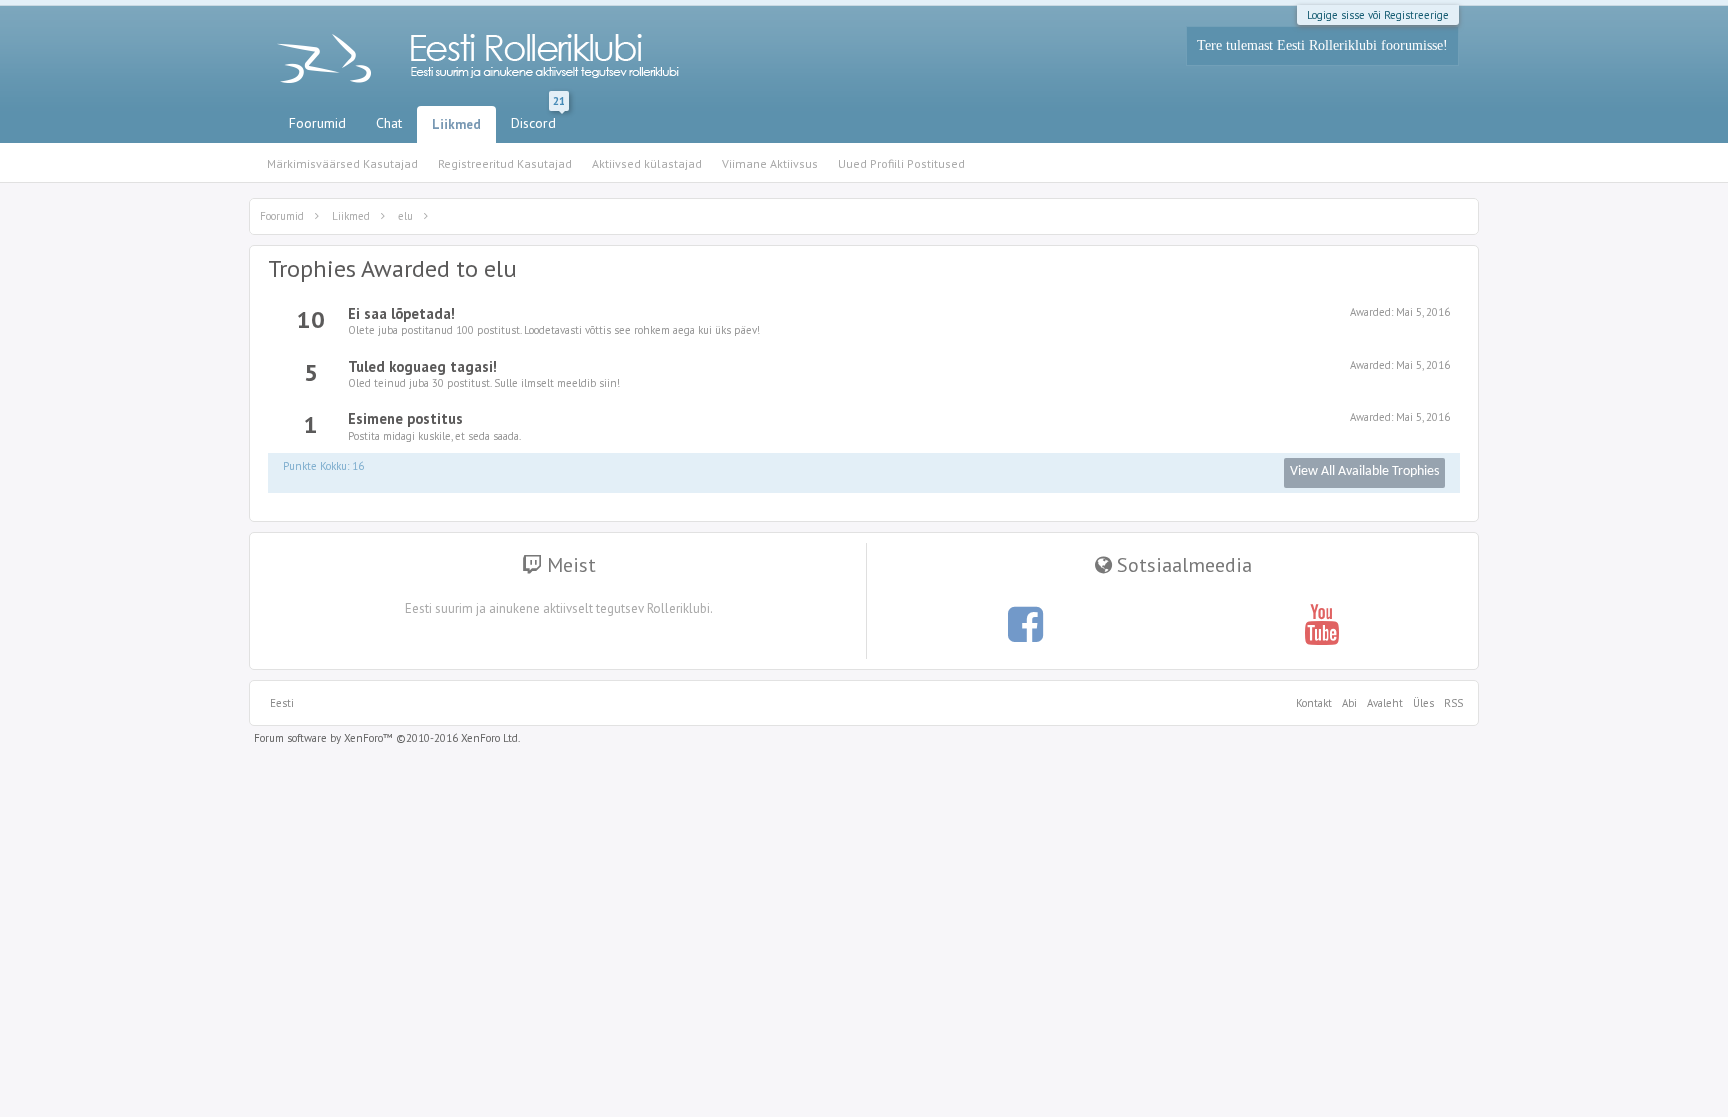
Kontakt (1314, 703)
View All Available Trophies (1364, 471)
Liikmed (456, 124)
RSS (1451, 703)
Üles (1423, 703)
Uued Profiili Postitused (901, 163)
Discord (538, 119)
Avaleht (1385, 703)
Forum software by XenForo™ (387, 738)
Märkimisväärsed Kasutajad (342, 163)
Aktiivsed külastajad (647, 163)
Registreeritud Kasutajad (505, 163)
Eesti (282, 703)
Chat (389, 123)
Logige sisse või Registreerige (1378, 15)
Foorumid (317, 123)
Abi (1349, 703)
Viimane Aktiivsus (770, 163)
